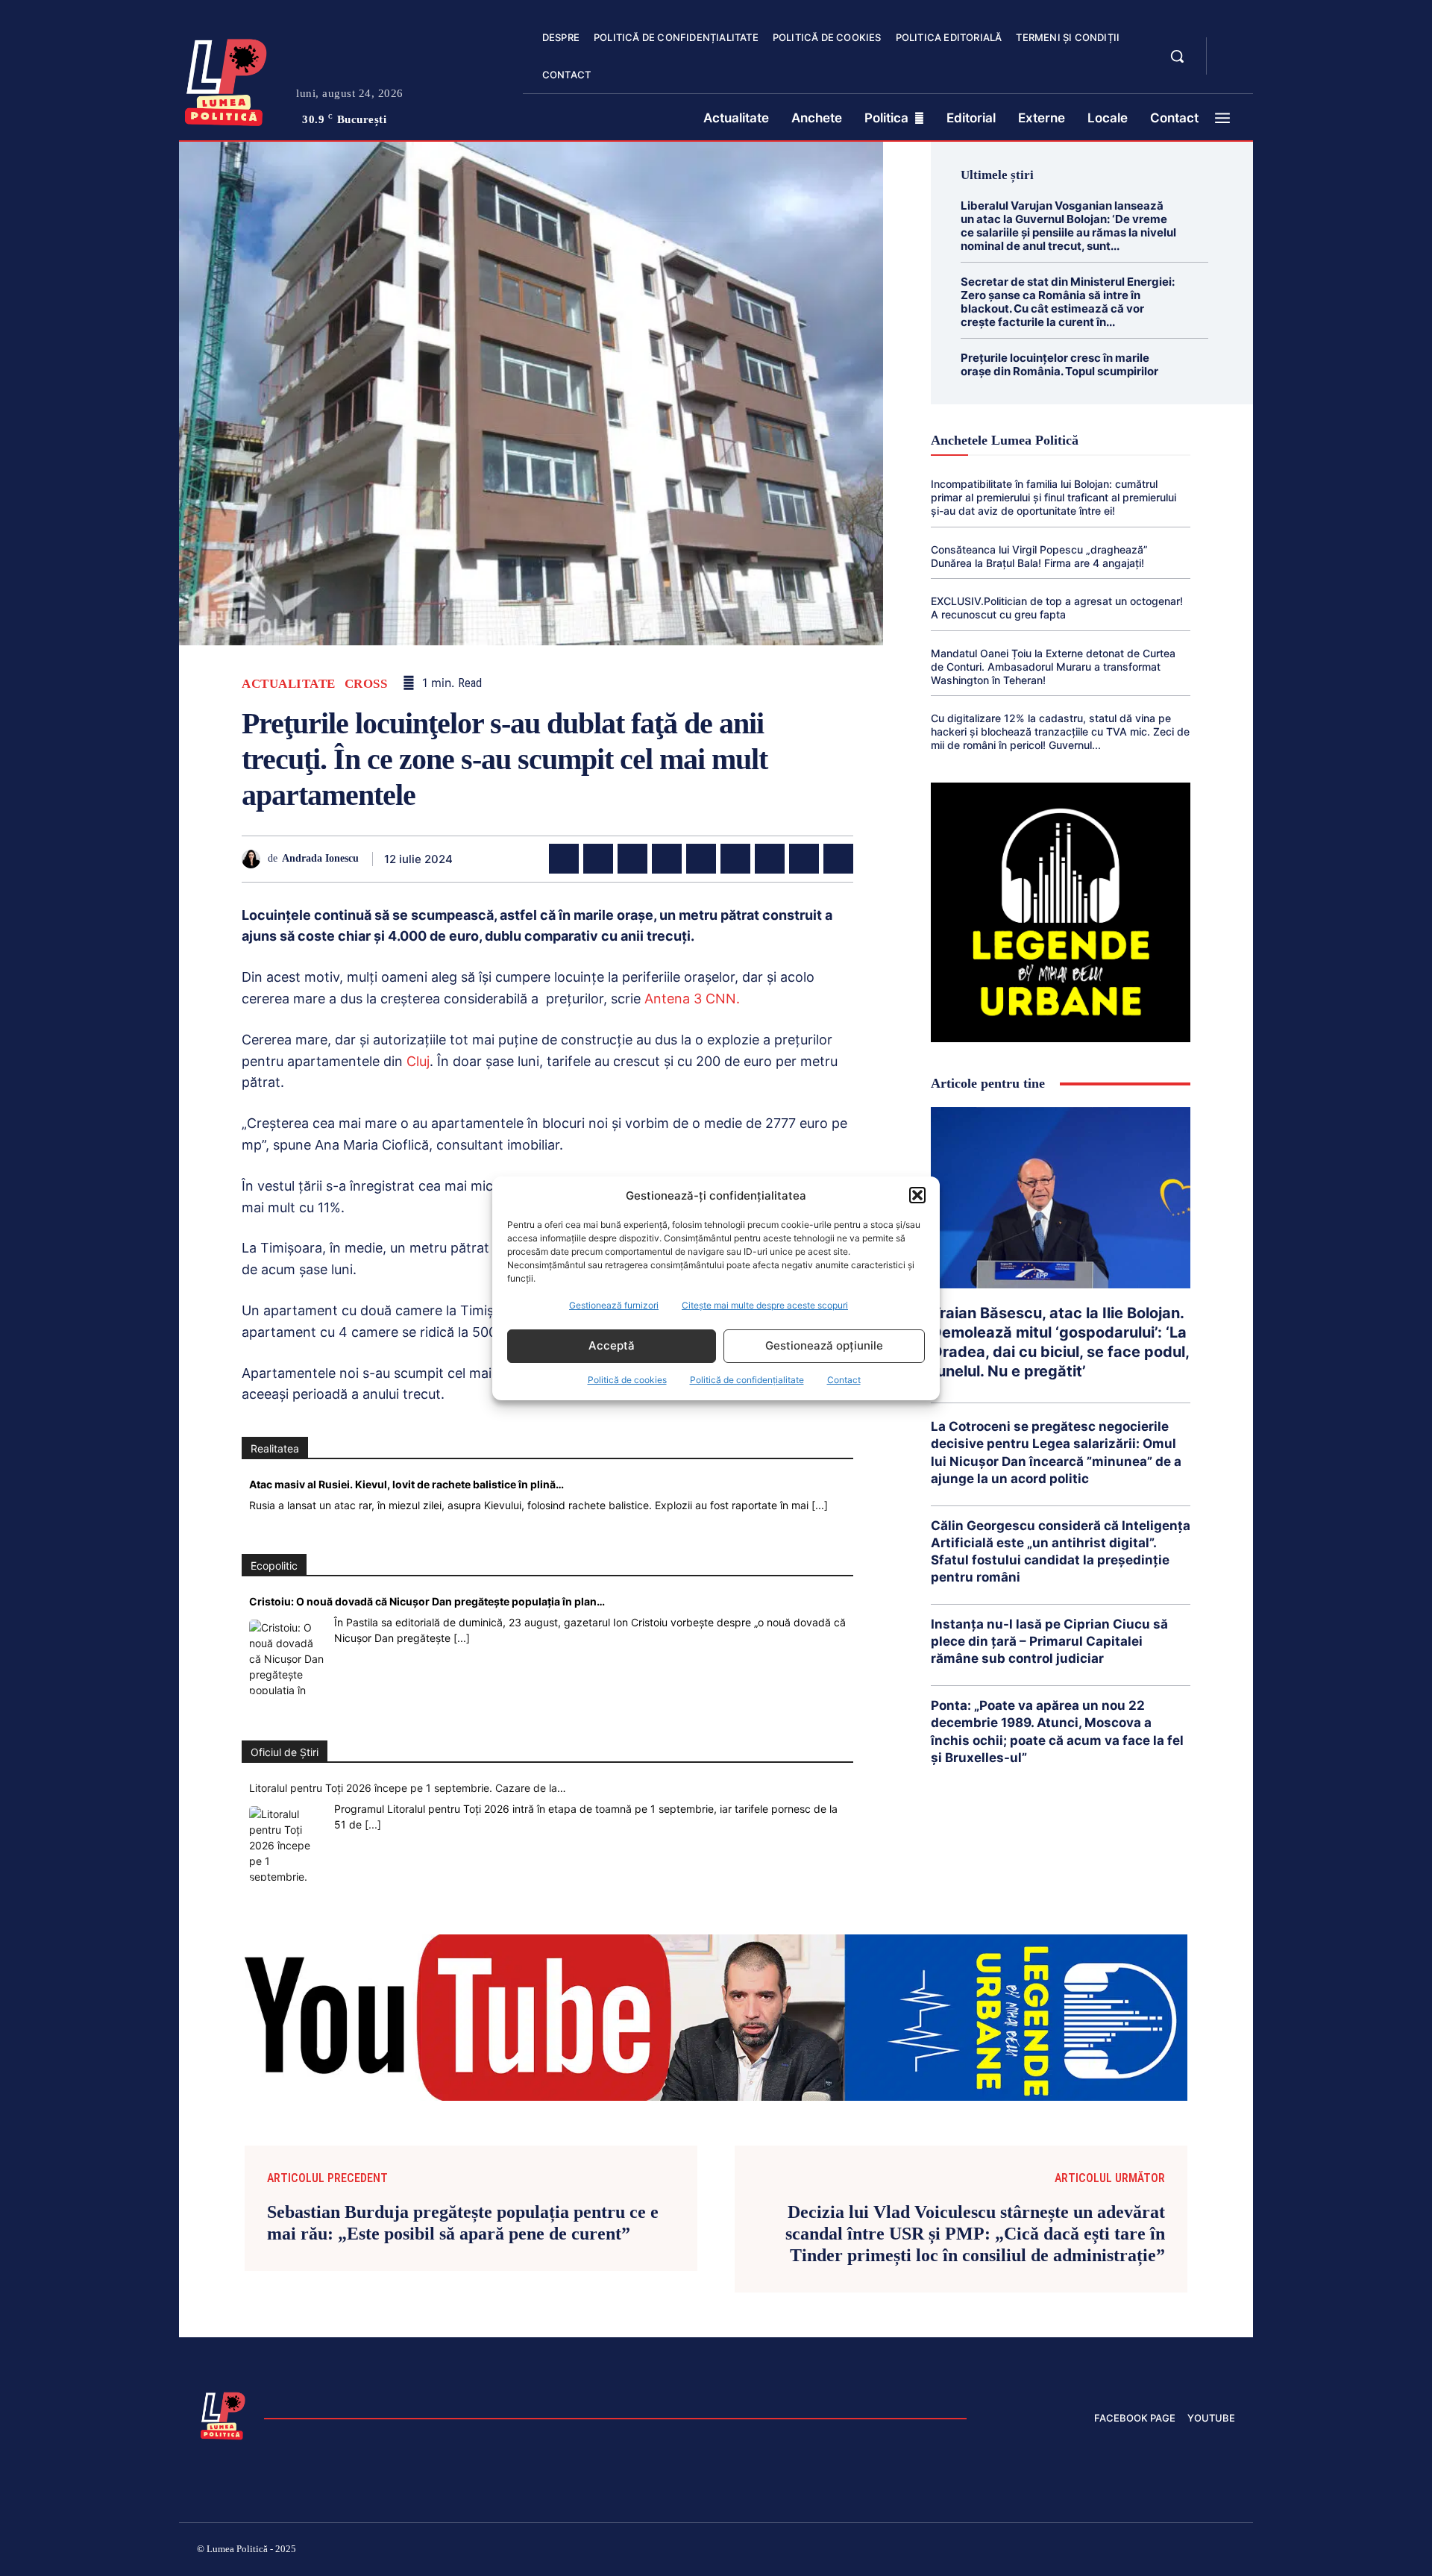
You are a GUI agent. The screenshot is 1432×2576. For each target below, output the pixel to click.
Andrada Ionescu (320, 858)
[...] (820, 1505)
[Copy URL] (838, 859)
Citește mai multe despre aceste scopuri (765, 1305)
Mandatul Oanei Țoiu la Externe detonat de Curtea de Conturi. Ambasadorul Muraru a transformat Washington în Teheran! (1053, 667)
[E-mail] (770, 859)
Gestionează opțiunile (824, 1345)
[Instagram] (1052, 2551)
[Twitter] (598, 859)
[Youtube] (1229, 2551)
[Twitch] (1122, 2551)
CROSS (366, 684)
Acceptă (612, 1345)
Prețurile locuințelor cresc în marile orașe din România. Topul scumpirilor (1059, 364)
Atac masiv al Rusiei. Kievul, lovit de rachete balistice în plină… (406, 1484)
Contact (844, 1380)
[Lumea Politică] (226, 79)
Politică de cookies (627, 1380)
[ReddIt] (735, 859)
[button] (917, 1195)
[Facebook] (564, 859)
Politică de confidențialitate (747, 1380)
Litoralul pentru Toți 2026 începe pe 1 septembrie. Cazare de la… (408, 1788)
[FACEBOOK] (1231, 48)
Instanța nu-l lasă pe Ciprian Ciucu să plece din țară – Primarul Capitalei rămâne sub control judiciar (1049, 1641)
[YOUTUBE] (1231, 66)
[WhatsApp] (667, 859)
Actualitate (289, 684)
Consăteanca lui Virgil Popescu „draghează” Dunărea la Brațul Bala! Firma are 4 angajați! (1039, 556)
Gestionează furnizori (614, 1305)
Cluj (418, 1061)
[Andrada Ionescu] (255, 859)
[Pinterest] (632, 859)
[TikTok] (1087, 2551)
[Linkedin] (701, 859)
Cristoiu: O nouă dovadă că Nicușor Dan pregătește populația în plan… (427, 1601)
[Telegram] (804, 859)
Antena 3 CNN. (690, 999)
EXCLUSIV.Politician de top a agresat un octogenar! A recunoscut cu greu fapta (1057, 608)
